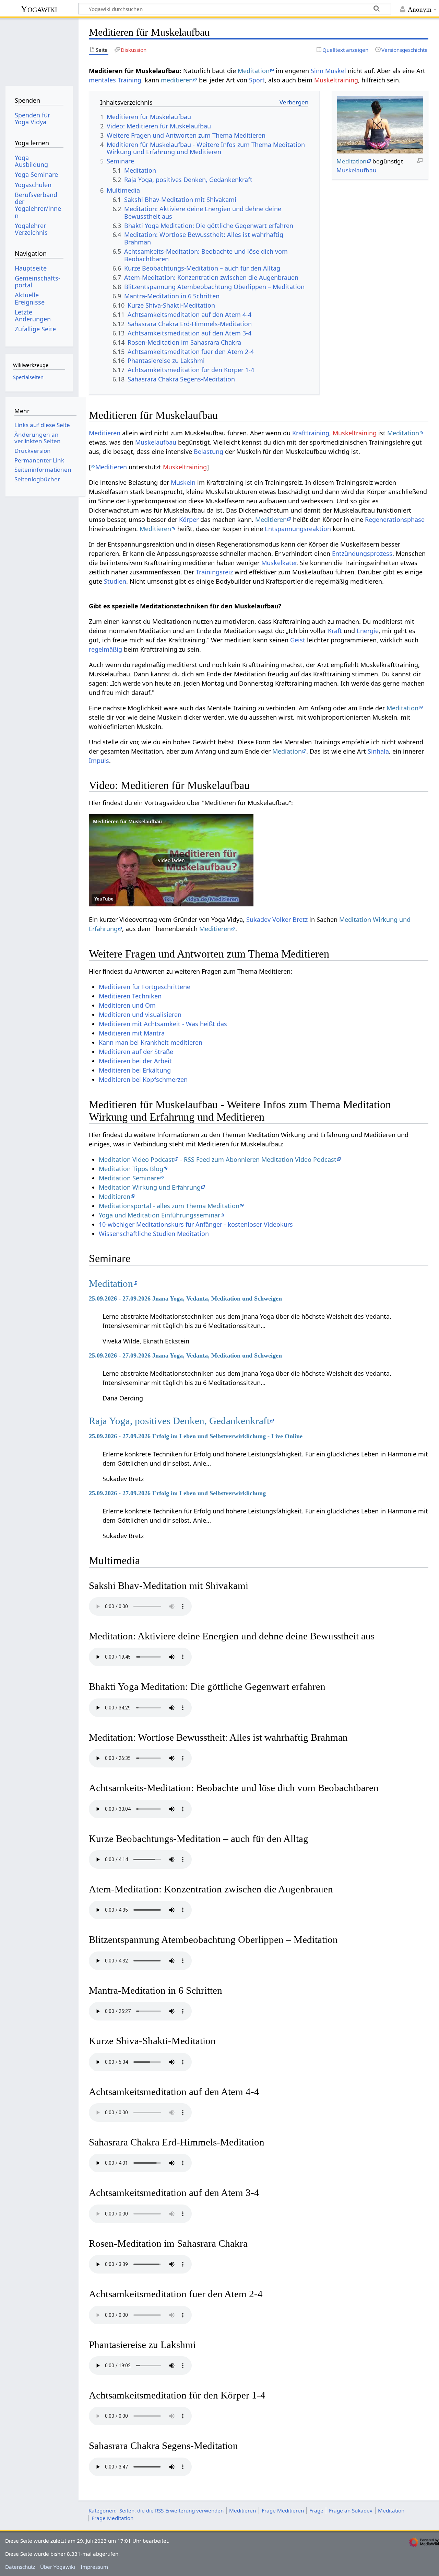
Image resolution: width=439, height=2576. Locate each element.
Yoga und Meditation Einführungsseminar (159, 1215)
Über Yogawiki (58, 2567)
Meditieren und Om (127, 1005)
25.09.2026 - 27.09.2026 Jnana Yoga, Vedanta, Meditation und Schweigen (185, 1298)
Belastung (209, 451)
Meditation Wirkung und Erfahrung (150, 1187)
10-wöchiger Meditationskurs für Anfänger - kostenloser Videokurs (196, 1224)
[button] (171, 860)
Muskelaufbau (357, 170)
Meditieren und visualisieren (140, 1015)
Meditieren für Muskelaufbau (127, 821)
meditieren (177, 80)
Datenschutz (20, 2567)
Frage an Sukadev (351, 2510)
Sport (257, 80)
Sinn (317, 71)
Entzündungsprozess (362, 553)
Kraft (335, 631)
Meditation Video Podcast (136, 1159)
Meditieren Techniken (130, 996)
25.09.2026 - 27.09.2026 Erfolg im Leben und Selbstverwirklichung (177, 1493)
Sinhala (378, 751)
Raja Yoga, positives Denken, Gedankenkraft (179, 1421)
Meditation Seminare (129, 1178)
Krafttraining (311, 433)
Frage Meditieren (283, 2510)
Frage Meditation (112, 2518)
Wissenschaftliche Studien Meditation (154, 1234)
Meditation (254, 71)
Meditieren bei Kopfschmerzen (143, 1079)
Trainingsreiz (214, 572)
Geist (298, 640)
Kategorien (102, 2510)
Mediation (287, 751)
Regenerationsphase (395, 519)
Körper (189, 519)
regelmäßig (105, 649)
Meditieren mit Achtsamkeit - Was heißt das (163, 1024)
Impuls (99, 760)
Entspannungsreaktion (298, 529)
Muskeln (183, 482)
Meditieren (105, 433)
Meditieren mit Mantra (132, 1033)
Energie (368, 631)
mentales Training (115, 80)
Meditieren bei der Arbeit (135, 1061)
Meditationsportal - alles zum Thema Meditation (169, 1206)
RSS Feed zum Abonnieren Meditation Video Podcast (260, 1159)
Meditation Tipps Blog (131, 1169)
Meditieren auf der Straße (136, 1052)
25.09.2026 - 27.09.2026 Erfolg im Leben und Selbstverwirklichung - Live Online (196, 1436)
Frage (316, 2510)
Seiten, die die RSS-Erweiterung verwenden (171, 2510)
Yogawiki (39, 9)
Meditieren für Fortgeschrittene (145, 987)
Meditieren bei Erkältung (135, 1070)
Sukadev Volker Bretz (277, 919)
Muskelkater (279, 563)
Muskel (336, 71)
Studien (115, 581)
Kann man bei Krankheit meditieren (151, 1042)
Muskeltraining (336, 80)
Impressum (94, 2567)
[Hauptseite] (39, 51)
